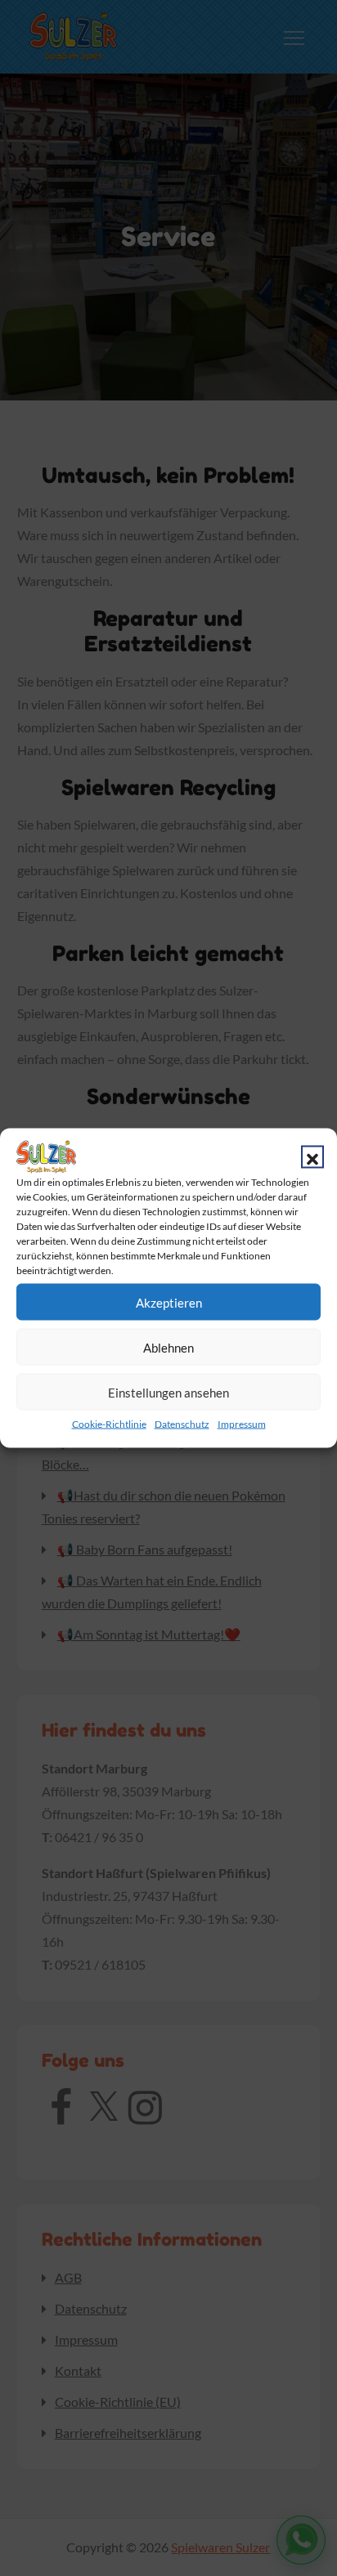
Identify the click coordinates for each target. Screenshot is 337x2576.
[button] (312, 1157)
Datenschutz (182, 1424)
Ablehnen (168, 1347)
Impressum (242, 1424)
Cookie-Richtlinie (109, 1424)
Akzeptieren (169, 1302)
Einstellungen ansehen (168, 1392)
